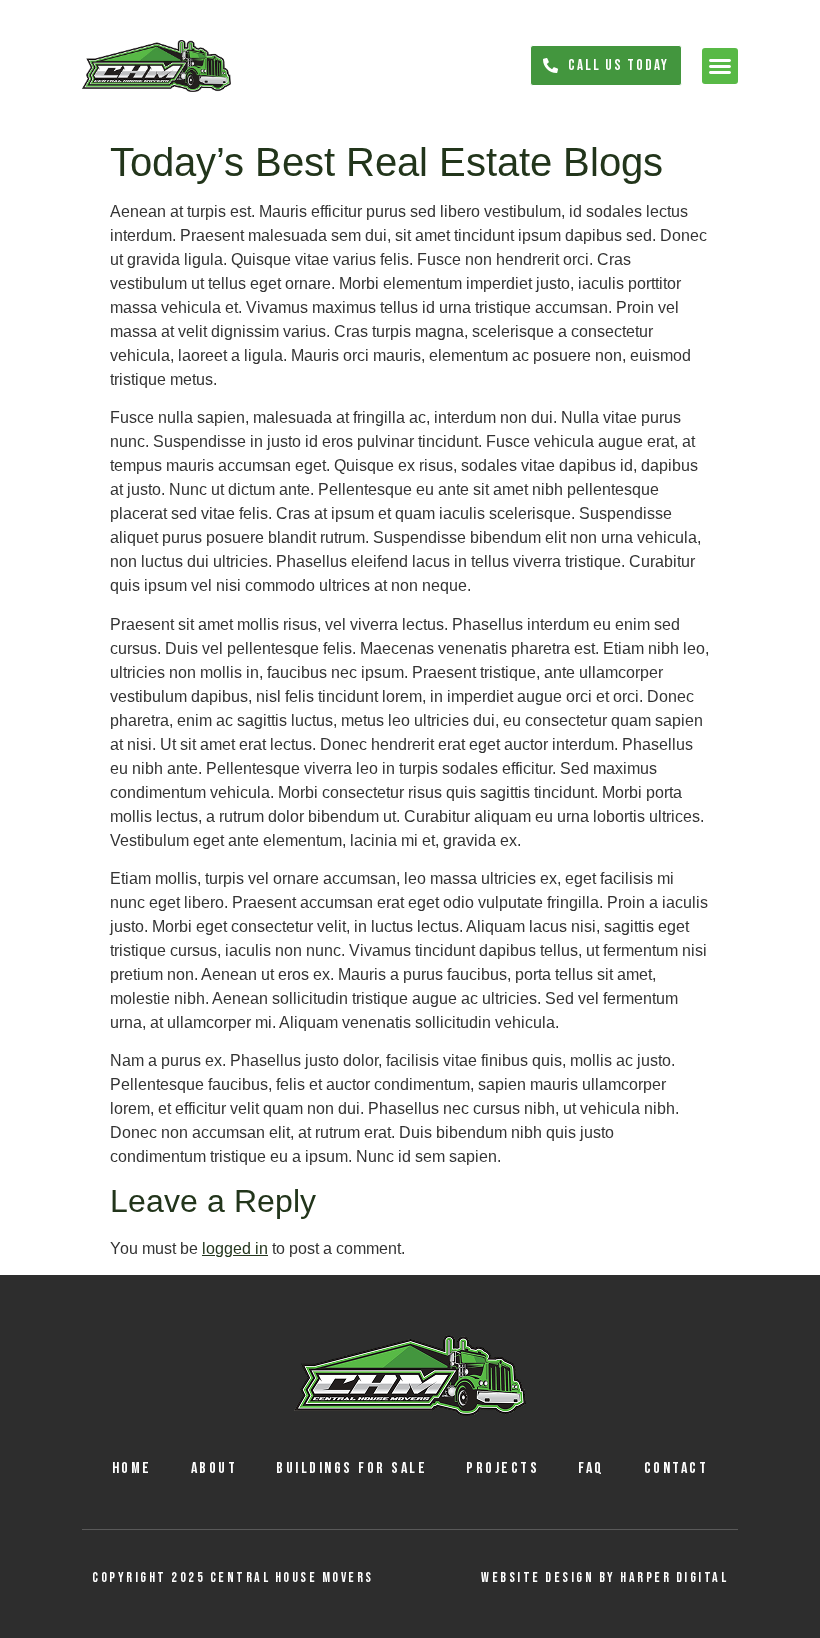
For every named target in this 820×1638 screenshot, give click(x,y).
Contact (676, 1468)
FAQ (591, 1468)
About (214, 1468)
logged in (235, 1248)
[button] (720, 66)
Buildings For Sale (351, 1468)
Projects (502, 1468)
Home (132, 1468)
